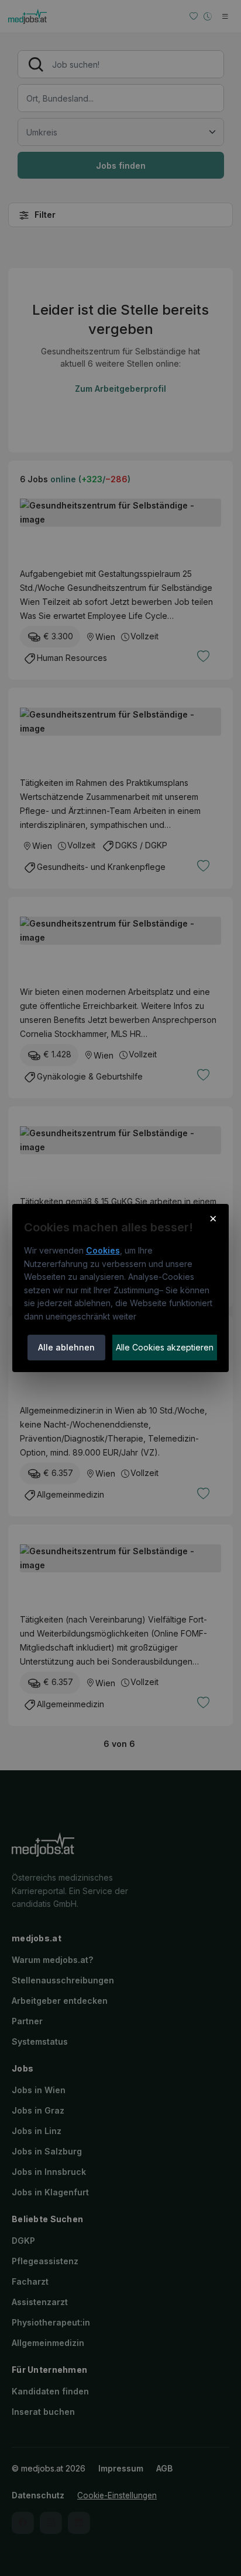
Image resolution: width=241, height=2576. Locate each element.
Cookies (103, 1250)
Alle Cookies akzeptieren (165, 1347)
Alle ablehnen (66, 1347)
